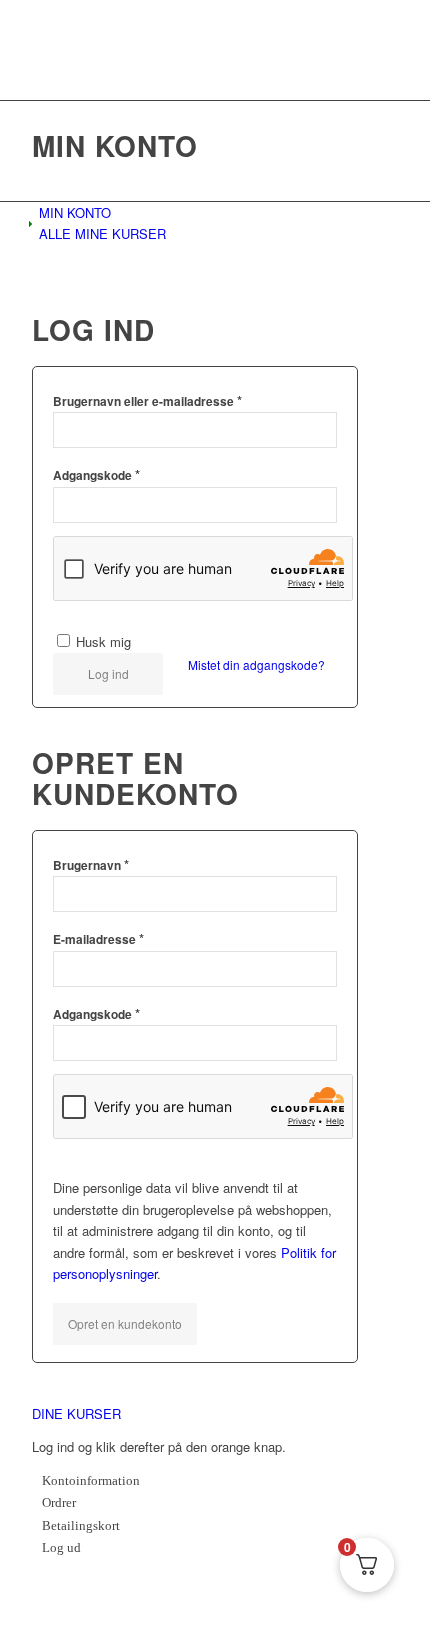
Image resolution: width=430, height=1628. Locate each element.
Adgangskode (96, 474)
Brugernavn (91, 864)
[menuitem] (218, 212)
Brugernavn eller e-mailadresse (147, 400)
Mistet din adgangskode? (256, 664)
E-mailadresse (98, 938)
